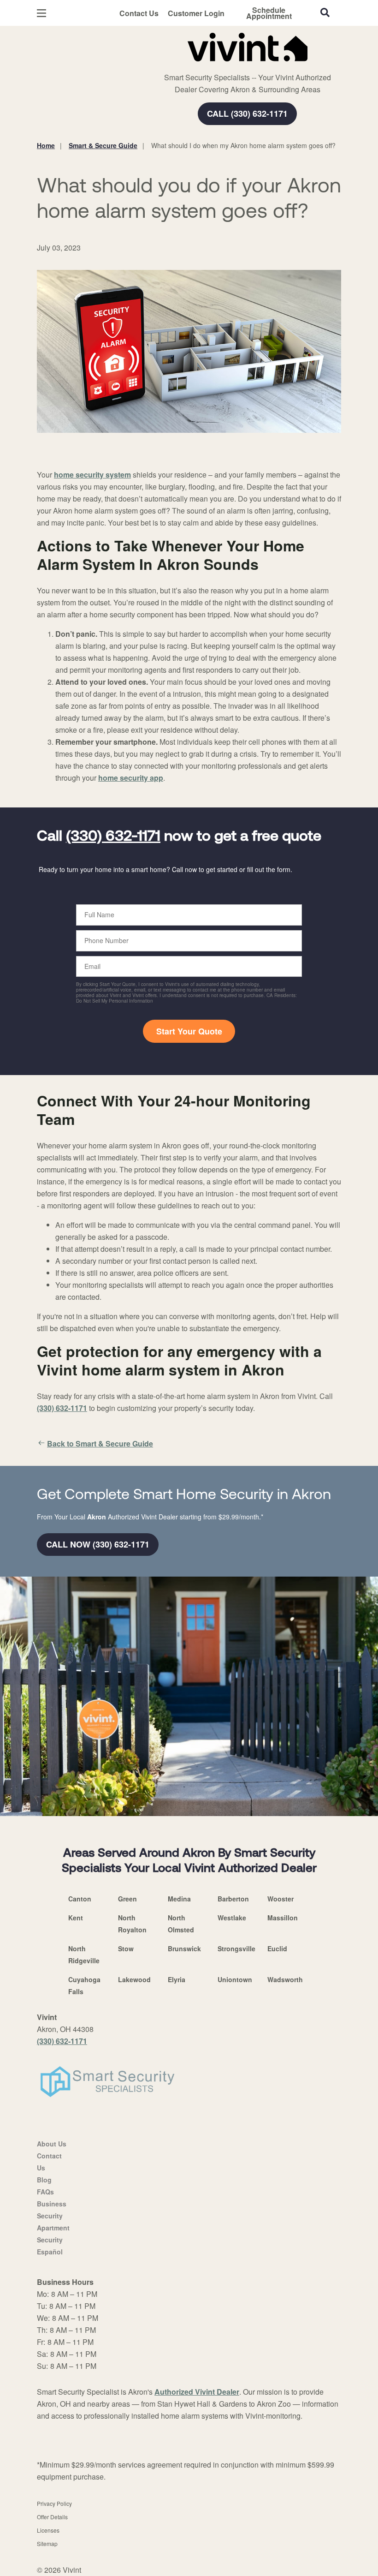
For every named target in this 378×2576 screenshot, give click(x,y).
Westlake (232, 1918)
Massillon (283, 1918)
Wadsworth (285, 1979)
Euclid (277, 1948)
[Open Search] (325, 12)
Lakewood (134, 1979)
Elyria (177, 1979)
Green (127, 1899)
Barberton (233, 1899)
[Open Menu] (41, 13)
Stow (126, 1948)
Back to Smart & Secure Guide (100, 1443)
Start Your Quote (189, 1031)
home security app (131, 778)
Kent (76, 1918)
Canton (80, 1899)
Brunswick (184, 1948)
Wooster (281, 1899)
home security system (92, 475)
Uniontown (235, 1979)
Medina (179, 1899)
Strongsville (236, 1948)
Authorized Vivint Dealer (197, 2392)
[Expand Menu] (162, 65)
